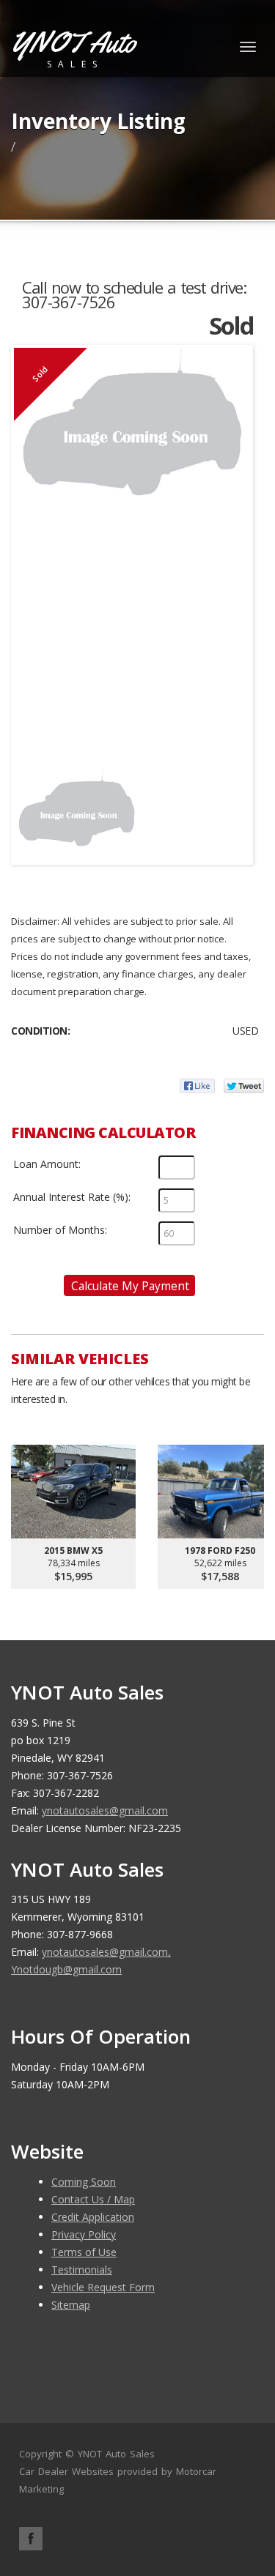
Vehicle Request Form (103, 2287)
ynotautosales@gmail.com (105, 1810)
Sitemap (71, 2305)
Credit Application (93, 2217)
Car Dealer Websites (66, 2471)
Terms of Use (84, 2252)
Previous (36, 808)
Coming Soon (84, 2182)
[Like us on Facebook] (31, 2539)
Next (228, 808)
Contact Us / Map (93, 2199)
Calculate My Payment (130, 1286)
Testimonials (82, 2270)
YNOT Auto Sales (116, 2454)
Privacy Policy (84, 2234)
